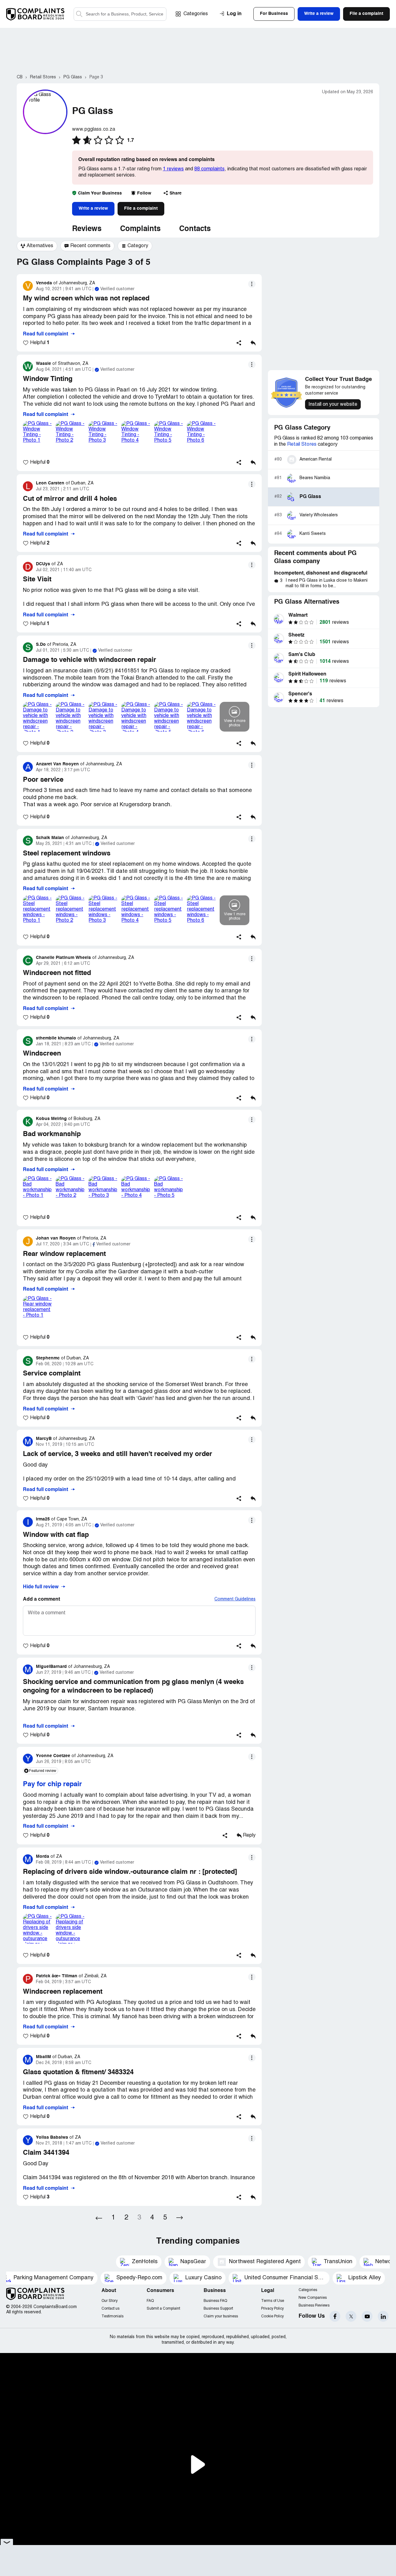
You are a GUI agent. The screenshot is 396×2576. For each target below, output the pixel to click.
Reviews (87, 229)
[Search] (120, 14)
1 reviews (173, 169)
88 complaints (209, 169)
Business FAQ (215, 2301)
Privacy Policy (272, 2309)
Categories (196, 14)
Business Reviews (314, 2305)
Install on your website (333, 405)
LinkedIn (383, 2316)
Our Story (110, 2301)
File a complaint (141, 208)
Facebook (335, 2316)
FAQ (150, 2301)
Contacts (195, 229)
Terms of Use (273, 2301)
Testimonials (112, 2316)
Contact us (110, 2309)
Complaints (140, 229)
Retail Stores (302, 444)
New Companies (313, 2298)
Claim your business (221, 2316)
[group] (37, 246)
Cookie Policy (272, 2316)
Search (79, 14)
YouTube (367, 2316)
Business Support (218, 2309)
